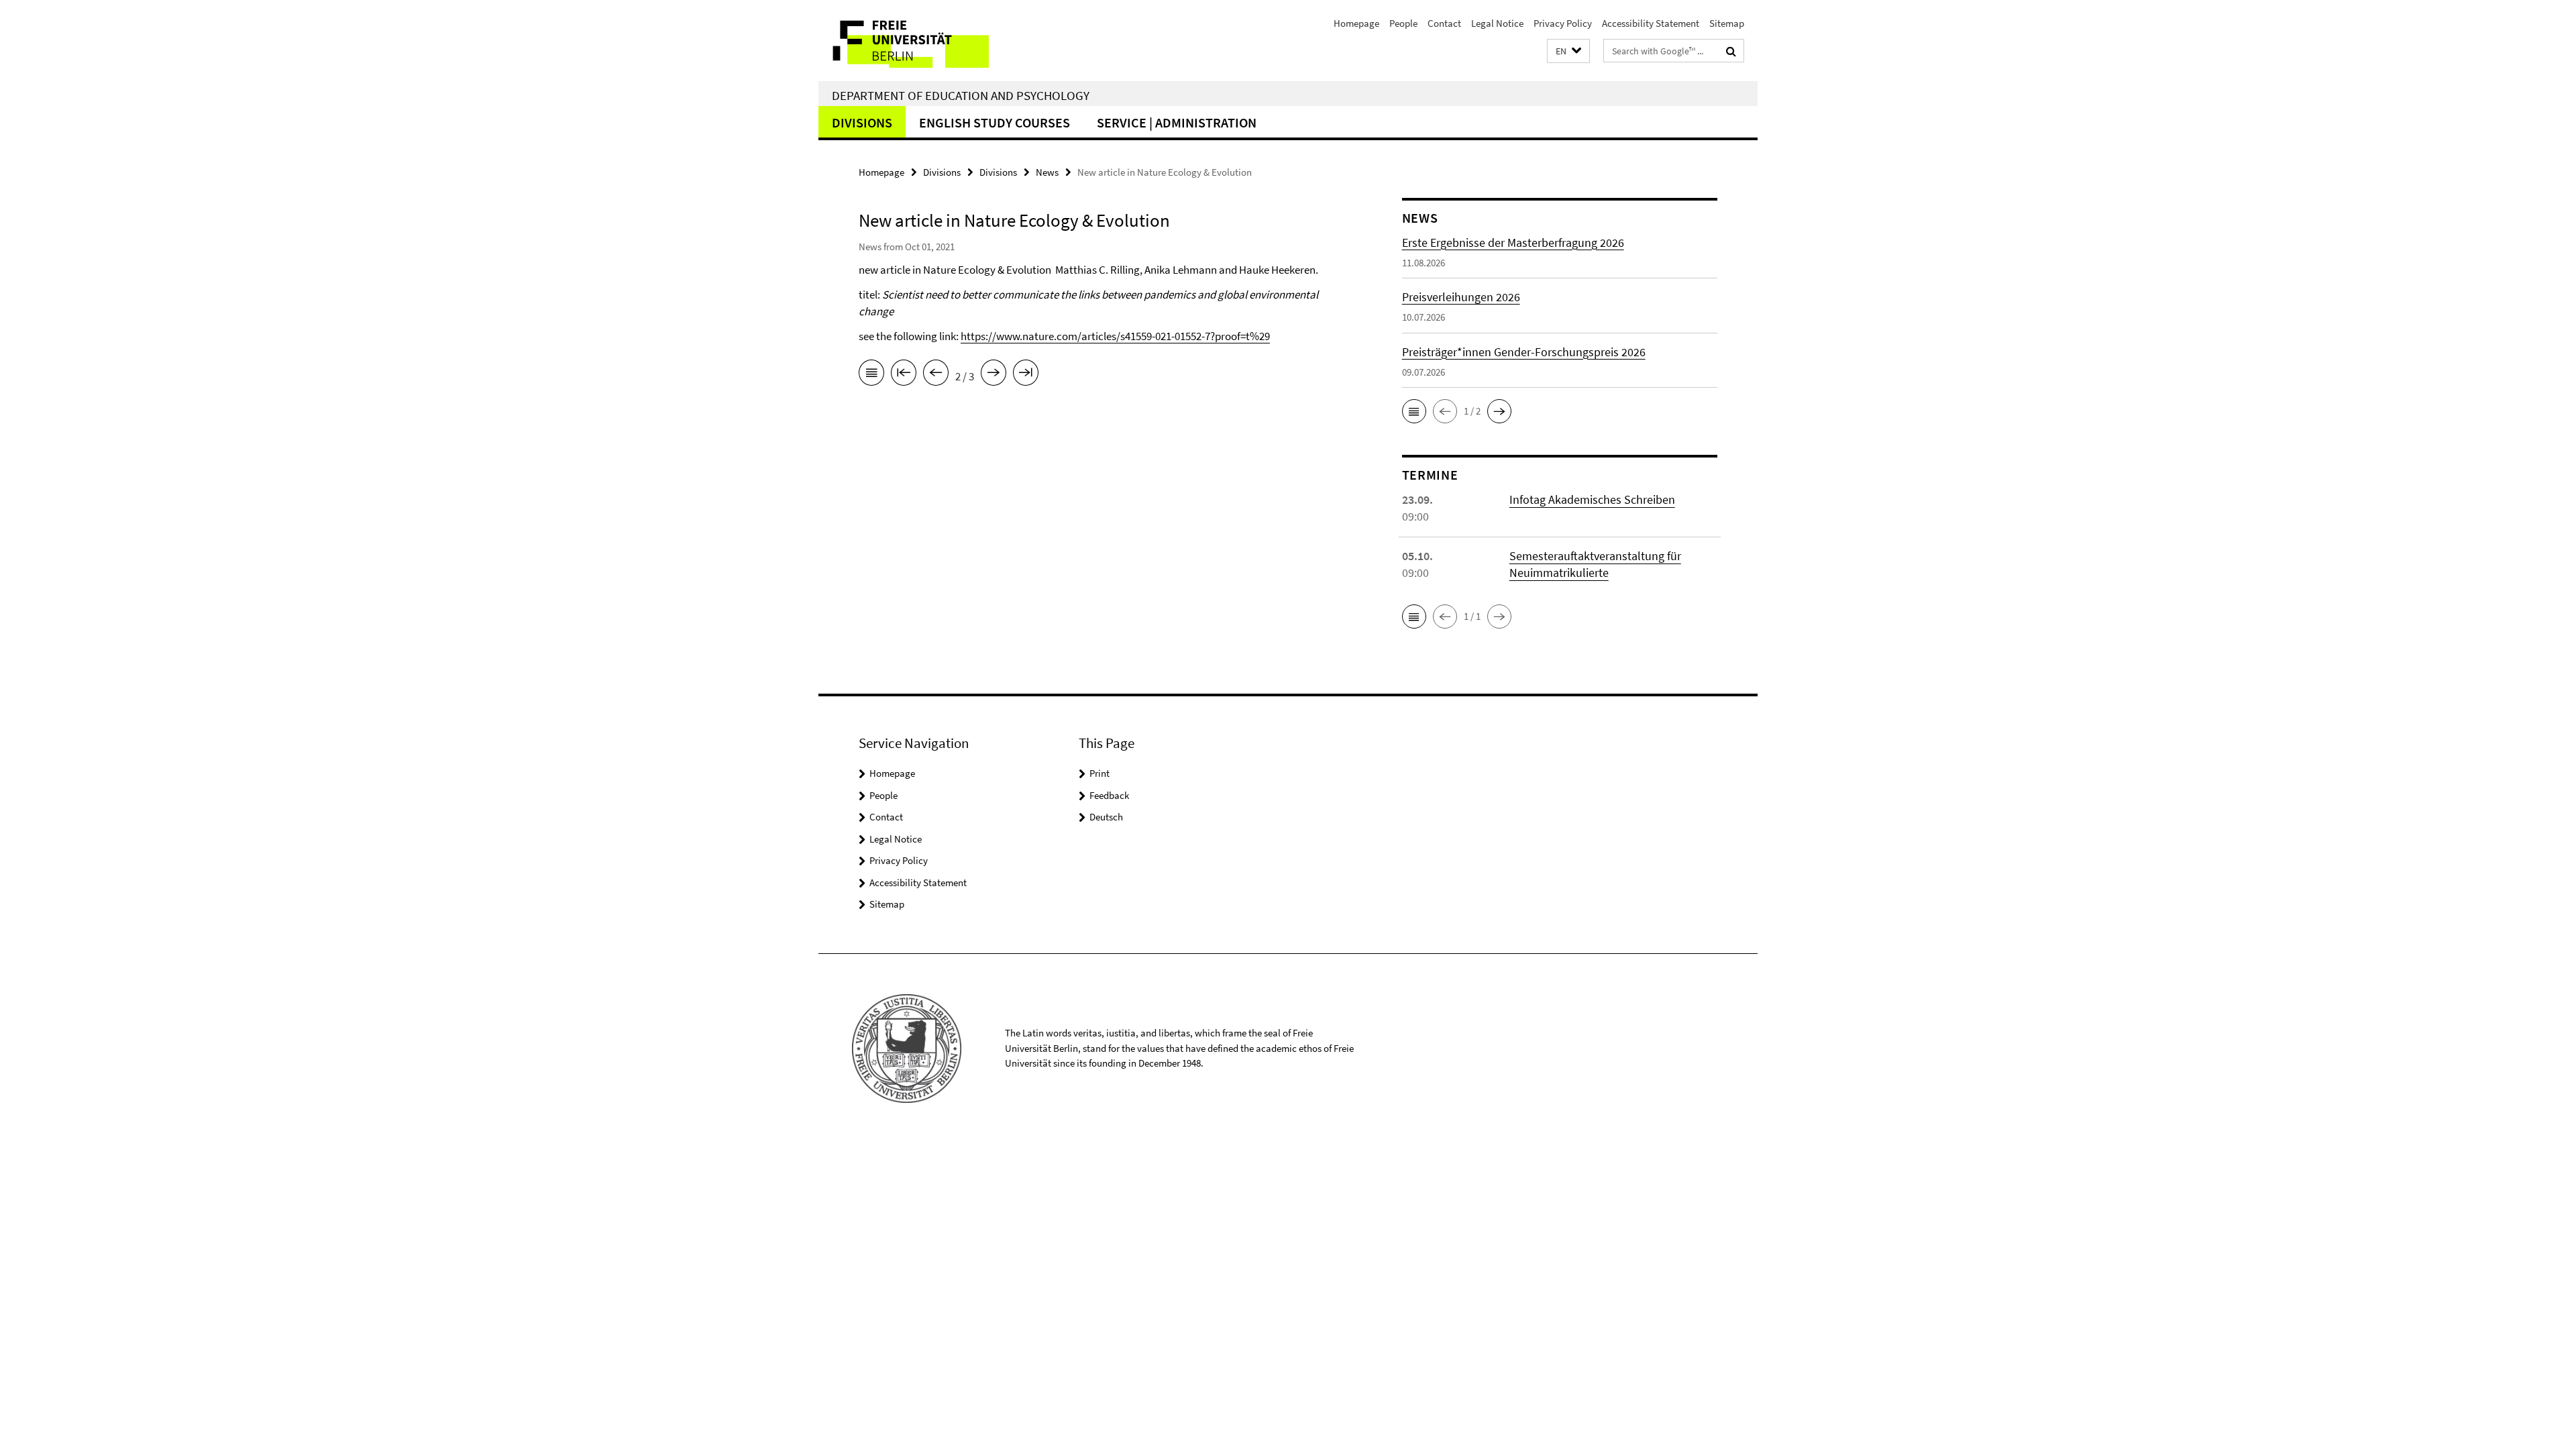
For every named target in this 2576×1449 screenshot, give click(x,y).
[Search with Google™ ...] (1731, 51)
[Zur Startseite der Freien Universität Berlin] (931, 41)
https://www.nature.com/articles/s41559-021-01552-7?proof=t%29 (1115, 336)
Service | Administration (1177, 122)
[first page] (904, 375)
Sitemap (1727, 23)
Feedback (1109, 795)
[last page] (1026, 375)
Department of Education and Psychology (961, 95)
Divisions (862, 122)
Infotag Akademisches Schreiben (1592, 499)
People (1403, 23)
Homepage (1356, 23)
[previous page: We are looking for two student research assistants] (936, 375)
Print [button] (1099, 773)
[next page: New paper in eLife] (994, 375)
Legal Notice (1497, 23)
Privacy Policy (1563, 23)
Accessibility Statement (1651, 23)
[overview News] (871, 375)
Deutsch (1106, 817)
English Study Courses (995, 122)
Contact (1444, 23)
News (1047, 172)
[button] (1568, 51)
